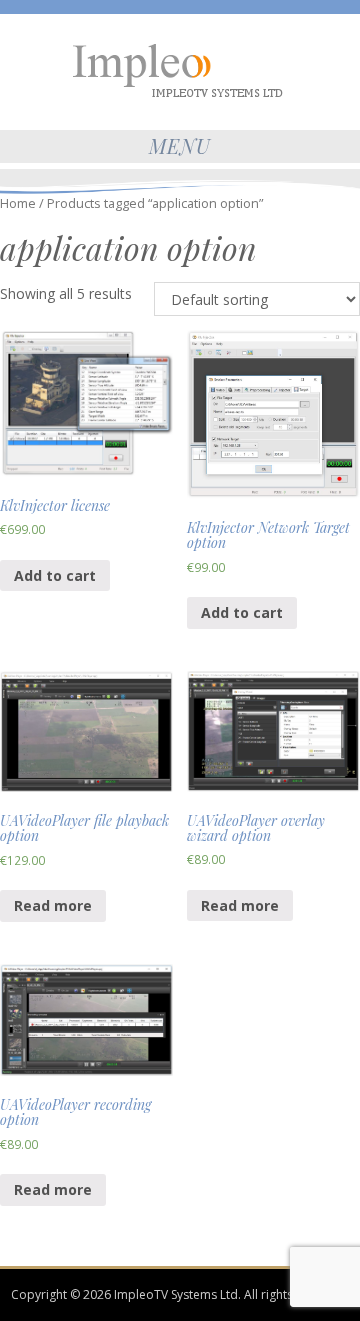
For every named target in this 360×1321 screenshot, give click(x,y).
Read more (53, 905)
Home (18, 203)
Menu (180, 145)
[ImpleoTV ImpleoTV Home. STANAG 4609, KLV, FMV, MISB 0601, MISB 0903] (180, 68)
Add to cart (55, 575)
